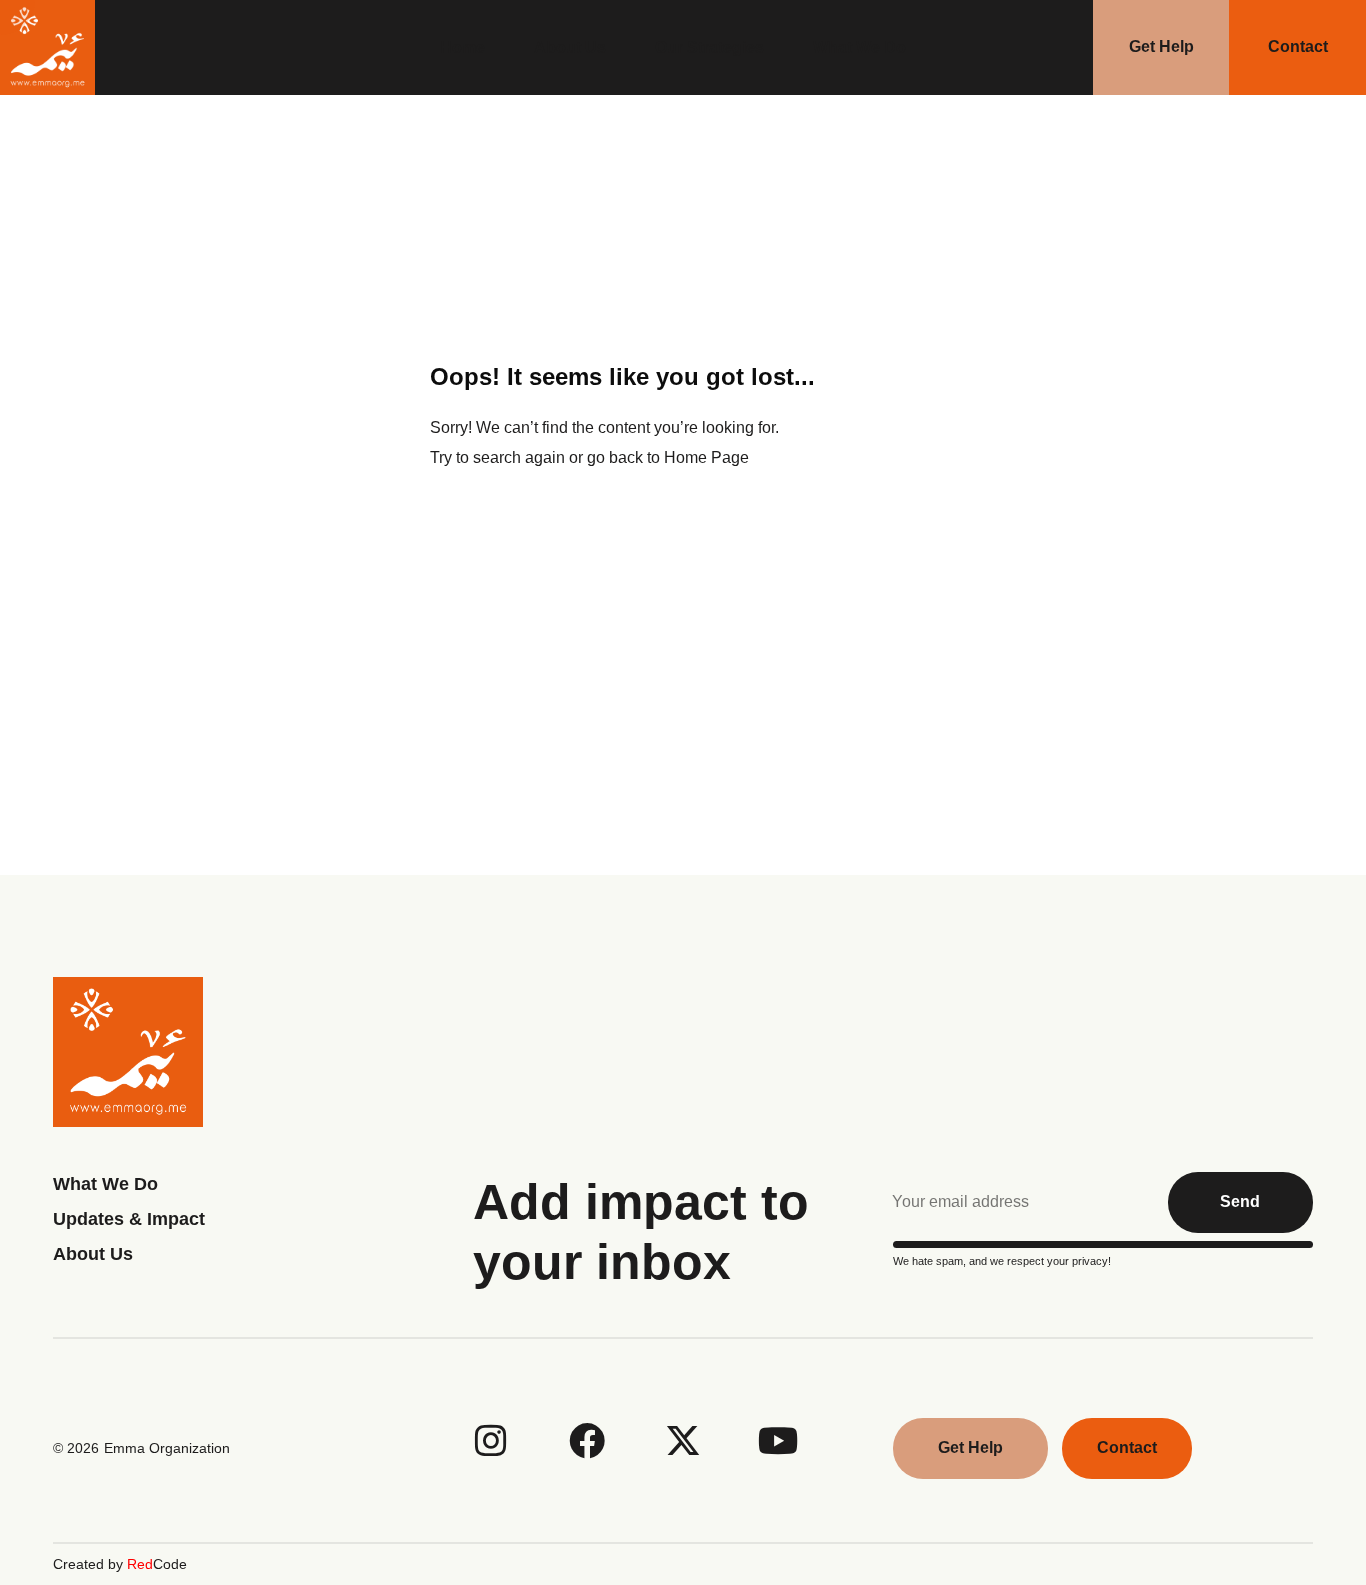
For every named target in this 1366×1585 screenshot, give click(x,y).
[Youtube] (779, 1441)
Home (462, 47)
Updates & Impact (129, 1219)
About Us (570, 47)
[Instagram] (491, 1441)
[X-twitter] (683, 1441)
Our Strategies (709, 47)
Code (157, 1564)
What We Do (859, 47)
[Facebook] (587, 1441)
